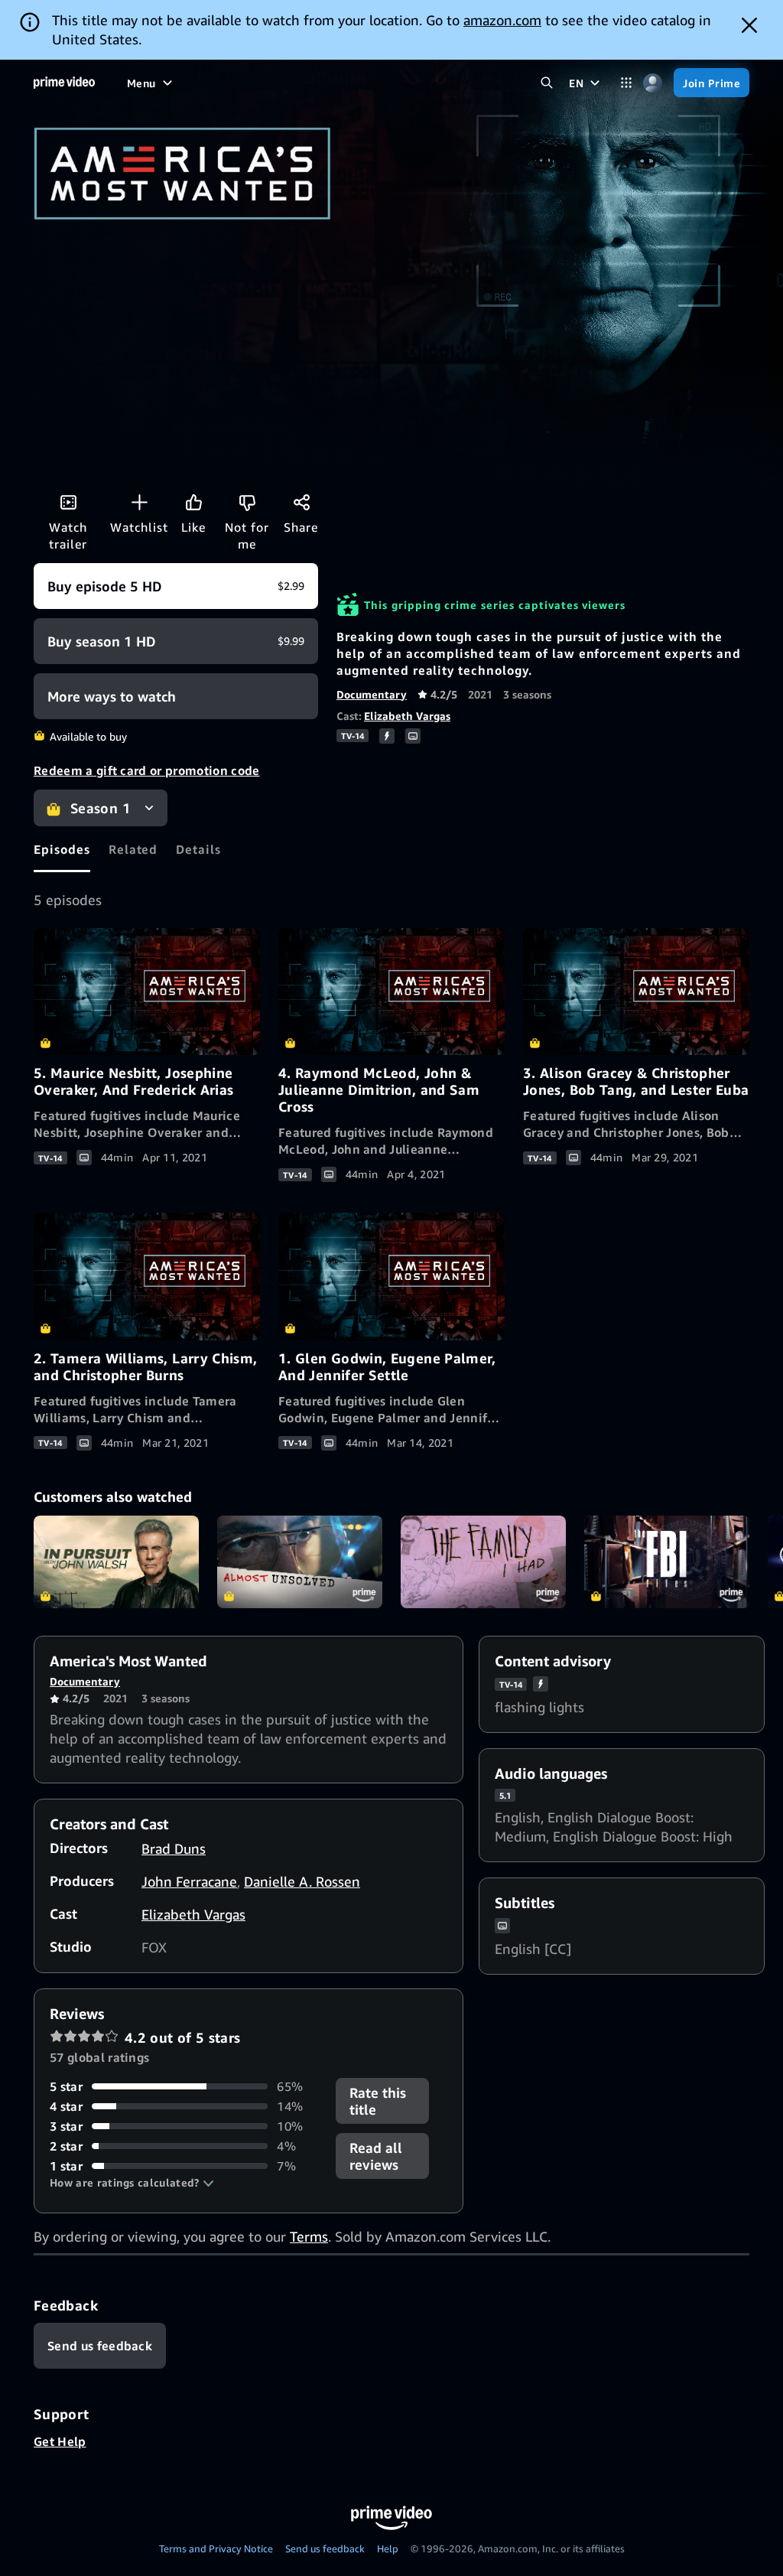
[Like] (193, 502)
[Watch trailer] (68, 502)
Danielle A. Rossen (302, 1881)
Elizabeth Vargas (407, 716)
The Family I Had (483, 1562)
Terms (309, 2236)
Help (388, 2548)
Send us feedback (325, 2548)
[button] (132, 2183)
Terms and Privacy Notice (216, 2548)
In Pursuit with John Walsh (116, 1562)
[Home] (64, 83)
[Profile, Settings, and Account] (653, 83)
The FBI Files (667, 1562)
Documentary (372, 694)
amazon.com (502, 20)
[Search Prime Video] (546, 83)
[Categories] (626, 83)
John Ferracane (189, 1881)
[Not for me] (247, 502)
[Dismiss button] (749, 25)
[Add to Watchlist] (139, 502)
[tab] (62, 849)
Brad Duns (174, 1848)
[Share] (301, 502)
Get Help (60, 2441)
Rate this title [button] (378, 2101)
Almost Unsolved (300, 1562)
